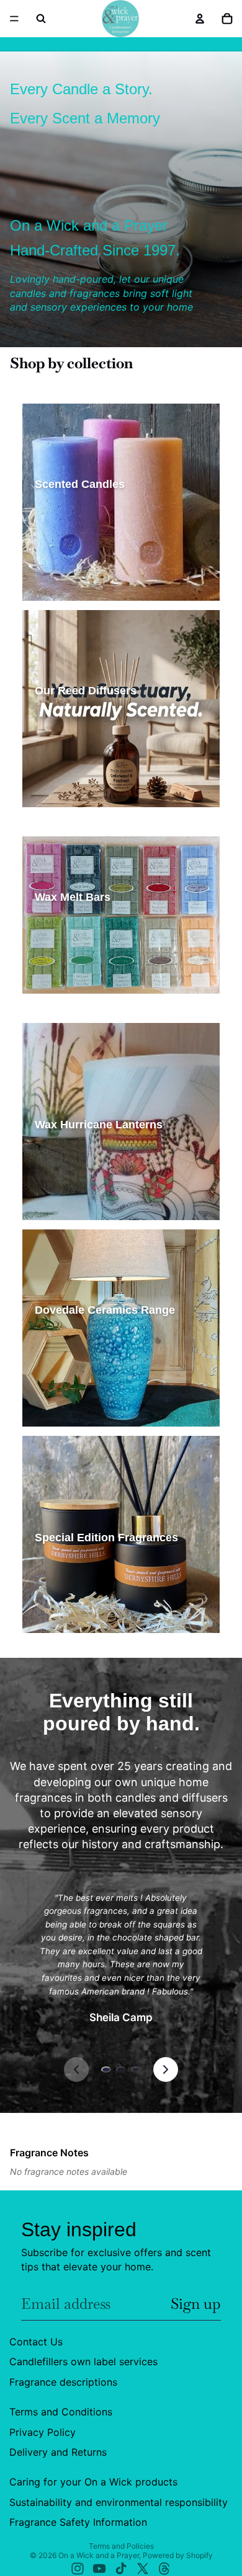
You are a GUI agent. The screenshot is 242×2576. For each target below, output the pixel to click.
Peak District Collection (83, 1577)
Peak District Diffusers (81, 793)
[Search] (41, 19)
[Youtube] (99, 2569)
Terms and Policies (121, 2546)
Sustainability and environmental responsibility (119, 2502)
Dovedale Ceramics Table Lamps (99, 1349)
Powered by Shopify (178, 2555)
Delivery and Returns (58, 2452)
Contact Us (36, 2342)
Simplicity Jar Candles (80, 524)
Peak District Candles (79, 566)
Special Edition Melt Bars (85, 979)
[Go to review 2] (121, 2069)
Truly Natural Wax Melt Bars (90, 958)
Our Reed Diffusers (75, 730)
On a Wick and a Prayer (99, 2555)
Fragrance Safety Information (78, 2522)
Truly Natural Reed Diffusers (92, 751)
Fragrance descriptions (63, 2382)
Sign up (196, 2304)
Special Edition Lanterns (84, 1185)
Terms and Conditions (61, 2412)
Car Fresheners (166, 1598)
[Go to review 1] (106, 2069)
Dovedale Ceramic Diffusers (91, 1370)
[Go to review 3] (136, 2069)
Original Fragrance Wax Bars (92, 936)
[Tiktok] (121, 2569)
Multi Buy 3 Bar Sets (76, 1000)
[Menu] (14, 19)
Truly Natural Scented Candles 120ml (108, 587)
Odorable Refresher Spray (87, 1619)
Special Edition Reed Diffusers (95, 772)
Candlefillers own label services (83, 2361)
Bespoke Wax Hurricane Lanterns (101, 1206)
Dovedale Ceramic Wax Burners (97, 1392)
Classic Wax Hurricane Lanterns (98, 1164)
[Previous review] (76, 2069)
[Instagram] (78, 2569)
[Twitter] (143, 2569)
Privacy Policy (43, 2432)
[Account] (200, 19)
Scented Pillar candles (80, 545)
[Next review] (166, 2069)
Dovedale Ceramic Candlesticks (98, 1413)
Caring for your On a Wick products (93, 2482)
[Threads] (164, 2569)
